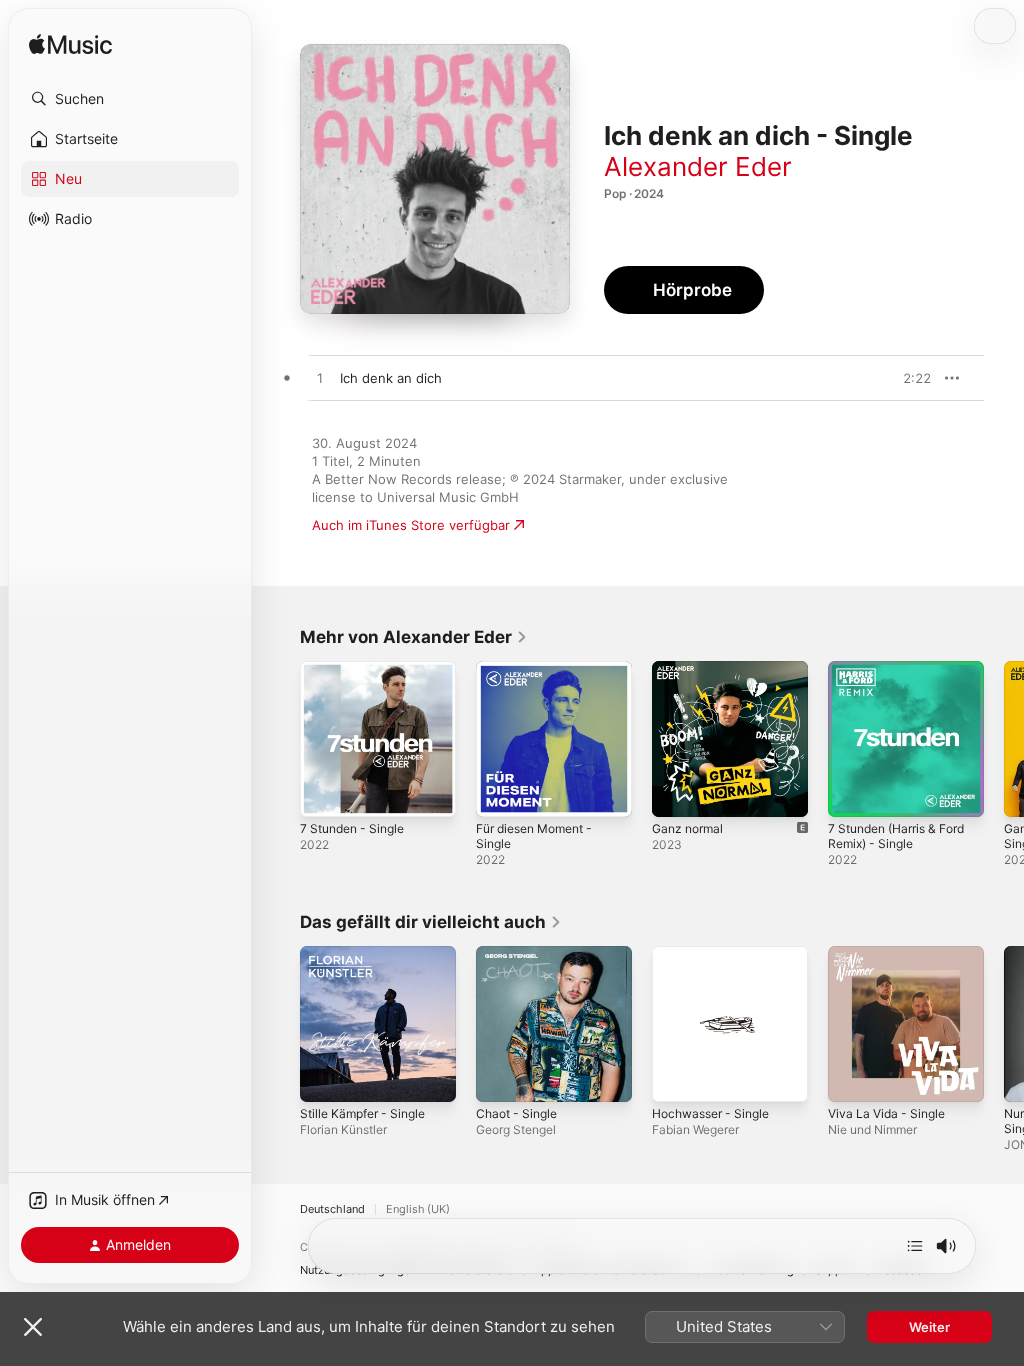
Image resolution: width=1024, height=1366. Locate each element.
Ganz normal (687, 828)
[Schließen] (33, 1327)
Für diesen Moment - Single (534, 836)
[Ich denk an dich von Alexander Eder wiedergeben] (320, 379)
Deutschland (332, 1209)
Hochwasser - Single (710, 1113)
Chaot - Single (516, 1113)
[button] (130, 99)
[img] (70, 45)
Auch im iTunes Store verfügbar (411, 525)
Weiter (929, 1327)
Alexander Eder (698, 166)
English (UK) (418, 1209)
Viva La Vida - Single (886, 1113)
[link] (414, 637)
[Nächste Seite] (1004, 739)
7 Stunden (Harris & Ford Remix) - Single (896, 836)
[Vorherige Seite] (280, 739)
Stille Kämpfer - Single (362, 1113)
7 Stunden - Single (352, 828)
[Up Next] (915, 1246)
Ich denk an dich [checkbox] (391, 378)
